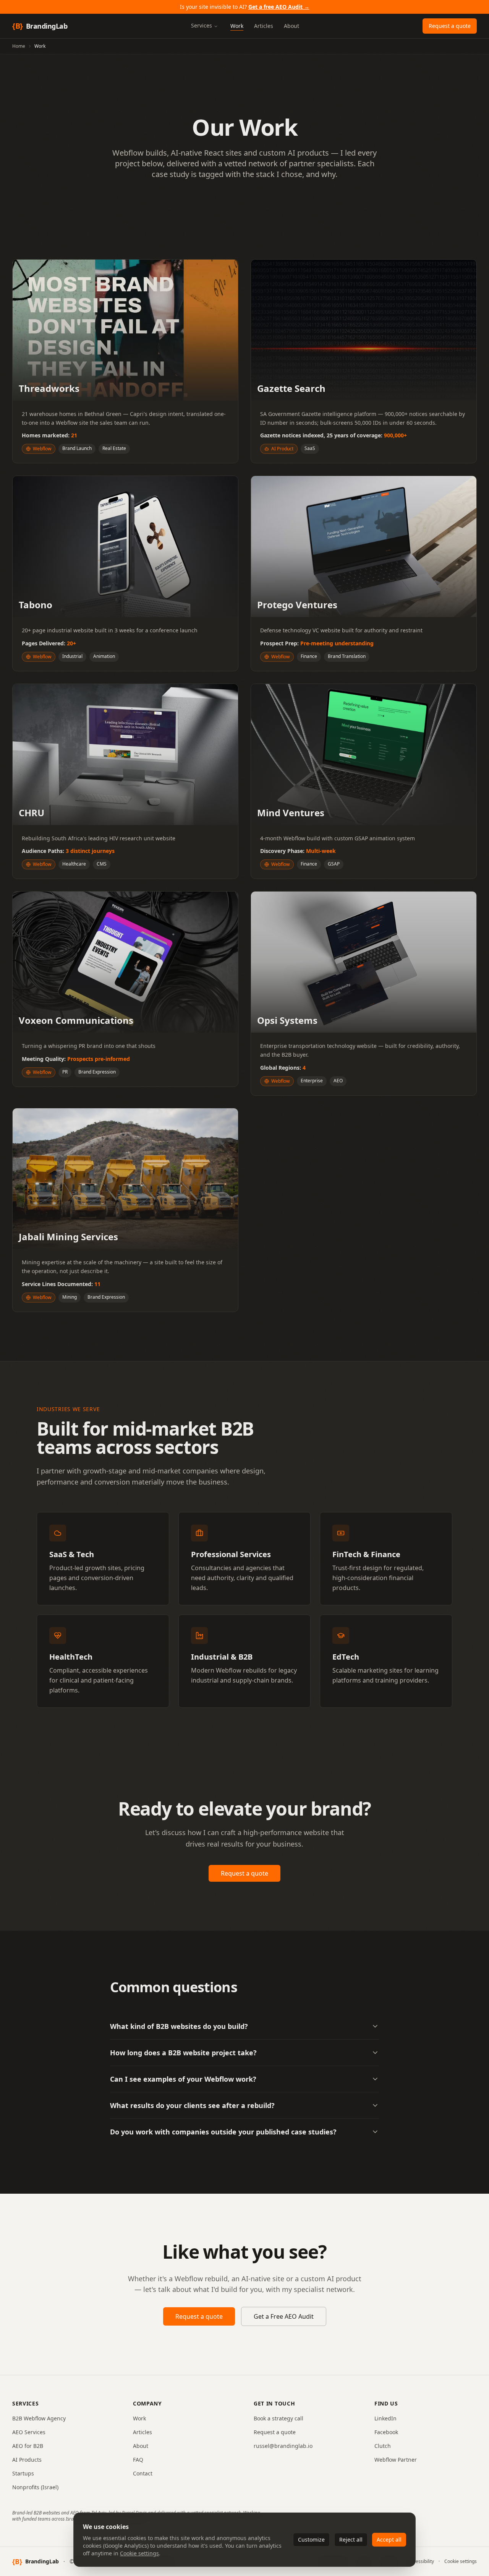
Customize (311, 2539)
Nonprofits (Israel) (35, 2487)
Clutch (383, 2446)
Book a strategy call (279, 2418)
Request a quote (450, 26)
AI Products (27, 2460)
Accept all (389, 2539)
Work (139, 2418)
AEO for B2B (28, 2446)
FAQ (138, 2460)
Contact (143, 2473)
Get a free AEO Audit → (279, 7)
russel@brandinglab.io (283, 2446)
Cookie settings (139, 2553)
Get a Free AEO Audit (284, 2316)
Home (19, 46)
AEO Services (29, 2432)
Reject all (351, 2539)
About (141, 2446)
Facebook (386, 2432)
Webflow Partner (396, 2460)
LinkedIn (385, 2418)
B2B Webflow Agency (39, 2418)
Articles (142, 2432)
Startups (23, 2473)
